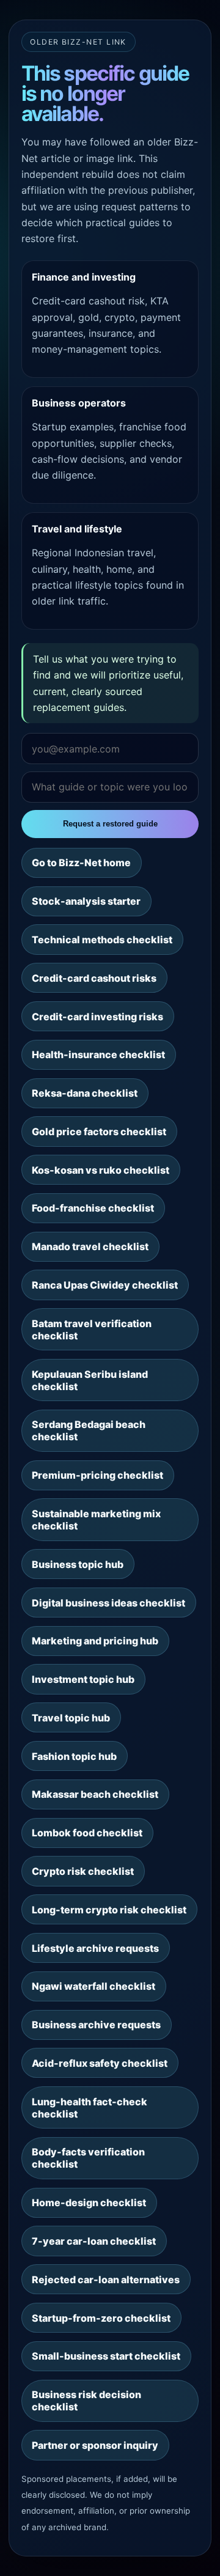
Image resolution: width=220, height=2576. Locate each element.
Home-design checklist (89, 2202)
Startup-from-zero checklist (101, 2318)
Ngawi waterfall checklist (94, 1986)
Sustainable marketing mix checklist (96, 1520)
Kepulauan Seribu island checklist (90, 1380)
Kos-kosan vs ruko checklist (101, 1170)
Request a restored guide (110, 824)
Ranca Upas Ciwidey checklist (105, 1285)
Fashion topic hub (74, 1756)
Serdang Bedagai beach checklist (89, 1430)
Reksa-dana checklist (85, 1093)
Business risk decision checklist (86, 2401)
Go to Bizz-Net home (81, 863)
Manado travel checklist (90, 1246)
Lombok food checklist (87, 1833)
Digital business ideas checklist (108, 1603)
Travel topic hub (71, 1718)
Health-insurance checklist (98, 1054)
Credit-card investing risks (97, 1017)
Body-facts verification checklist (88, 2158)
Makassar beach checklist (95, 1794)
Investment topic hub (83, 1679)
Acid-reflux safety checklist (100, 2063)
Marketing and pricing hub (95, 1641)
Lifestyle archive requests (95, 1948)
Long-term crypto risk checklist (109, 1910)
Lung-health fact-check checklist (90, 2108)
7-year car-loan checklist (94, 2241)
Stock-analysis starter (86, 901)
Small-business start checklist (106, 2356)
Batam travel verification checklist (92, 1330)
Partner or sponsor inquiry (95, 2445)
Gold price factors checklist (99, 1132)
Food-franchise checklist (93, 1208)
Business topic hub (78, 1564)
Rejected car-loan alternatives (106, 2280)
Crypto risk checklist (83, 1871)
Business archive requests (96, 2025)
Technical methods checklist (102, 940)
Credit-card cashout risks (94, 978)
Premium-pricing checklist (97, 1475)
